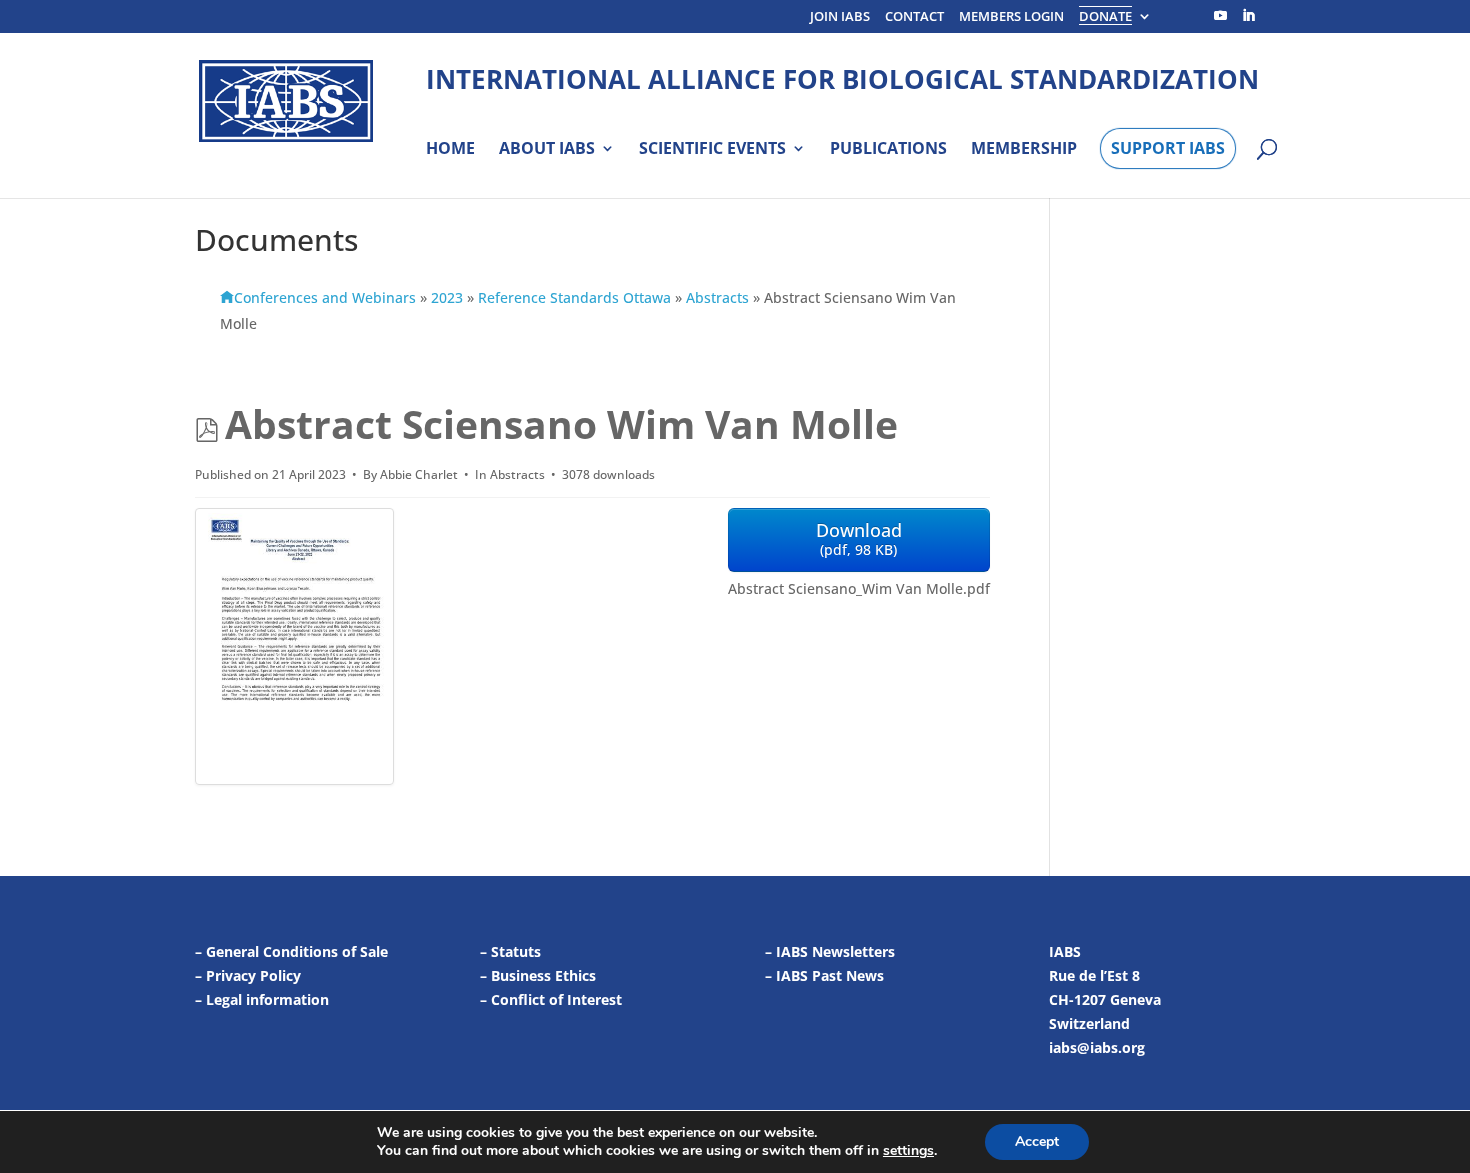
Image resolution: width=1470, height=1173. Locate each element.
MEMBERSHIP (1024, 149)
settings (908, 1151)
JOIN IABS (840, 17)
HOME (450, 149)
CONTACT (914, 17)
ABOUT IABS (547, 149)
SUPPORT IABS (1168, 148)
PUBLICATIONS (888, 149)
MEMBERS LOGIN (1011, 17)
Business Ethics (543, 975)
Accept (1037, 1141)
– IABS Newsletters (830, 951)
